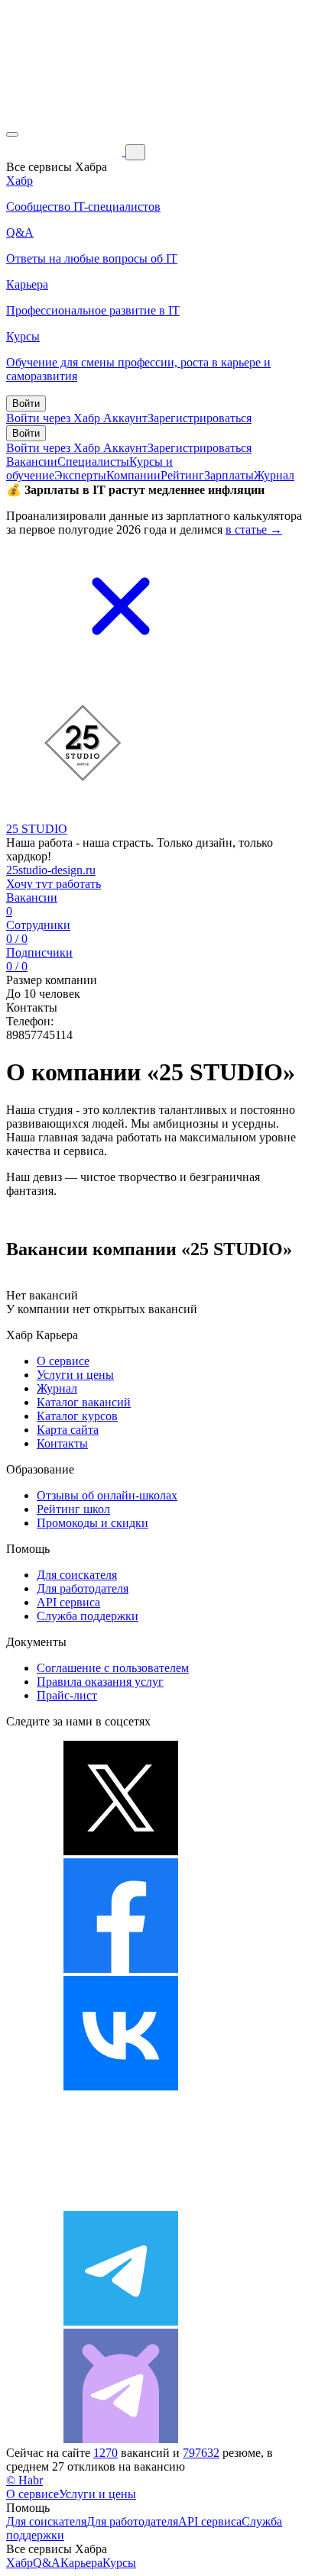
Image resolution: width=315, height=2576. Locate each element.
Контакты (62, 1443)
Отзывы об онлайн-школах (107, 1495)
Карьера (81, 2563)
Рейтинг (182, 475)
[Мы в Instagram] (121, 2204)
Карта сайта (68, 1430)
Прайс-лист (67, 1695)
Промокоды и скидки (93, 1523)
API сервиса (68, 1602)
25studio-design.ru (51, 870)
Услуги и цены (75, 1375)
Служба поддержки (88, 1616)
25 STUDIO (37, 829)
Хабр (19, 2563)
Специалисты (93, 462)
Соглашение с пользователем (113, 1668)
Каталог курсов (77, 1416)
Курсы (119, 2563)
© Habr (24, 2480)
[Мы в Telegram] (121, 2321)
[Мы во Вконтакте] (121, 2086)
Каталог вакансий (84, 1402)
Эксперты (80, 475)
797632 (201, 2453)
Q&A (47, 2563)
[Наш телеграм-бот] (121, 2439)
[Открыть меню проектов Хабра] (12, 134)
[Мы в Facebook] (121, 1969)
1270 (106, 2453)
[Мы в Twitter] (121, 1851)
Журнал (274, 475)
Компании (133, 475)
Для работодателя (83, 1588)
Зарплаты (229, 475)
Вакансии (32, 462)
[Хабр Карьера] (66, 152)
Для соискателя (77, 1575)
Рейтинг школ (73, 1509)
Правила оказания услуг (100, 1682)
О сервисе (63, 1361)
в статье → (254, 529)
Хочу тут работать (54, 884)
